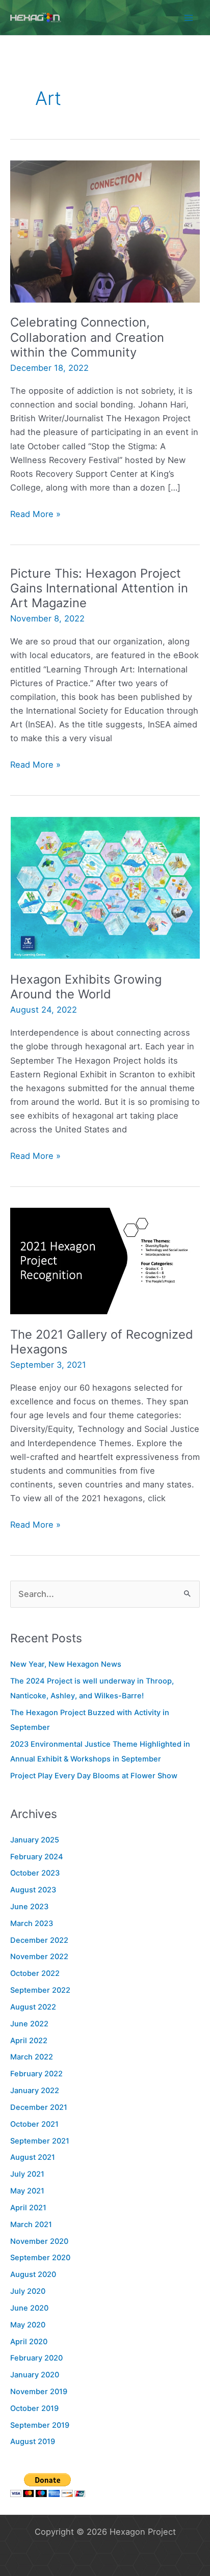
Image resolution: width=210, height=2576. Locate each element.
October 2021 (34, 2124)
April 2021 (28, 2208)
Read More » (35, 515)
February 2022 (36, 2074)
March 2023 (32, 1923)
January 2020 (35, 2375)
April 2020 (29, 2342)
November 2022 (39, 1957)
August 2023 (33, 1890)
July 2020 (28, 2291)
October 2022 (35, 1973)
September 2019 (40, 2425)
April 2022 (29, 2041)
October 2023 (35, 1873)
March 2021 (31, 2225)
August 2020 (33, 2274)
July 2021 (27, 2174)
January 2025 (35, 1840)
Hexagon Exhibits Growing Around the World (86, 987)
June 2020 (29, 2308)
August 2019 (33, 2442)
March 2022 (32, 2057)
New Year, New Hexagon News (66, 1664)
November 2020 (39, 2241)
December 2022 (39, 1940)
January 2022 (35, 2091)
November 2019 (39, 2392)
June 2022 (29, 2024)
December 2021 (39, 2107)
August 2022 (33, 2007)
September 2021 (40, 2141)
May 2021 (27, 2191)
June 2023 (29, 1907)
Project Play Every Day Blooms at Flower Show (94, 1776)
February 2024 (37, 1857)
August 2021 (33, 2157)
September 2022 (40, 1990)
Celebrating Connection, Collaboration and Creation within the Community (87, 337)
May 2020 (28, 2325)
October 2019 (34, 2408)
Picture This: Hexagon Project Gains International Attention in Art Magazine (99, 588)
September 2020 (40, 2258)
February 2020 (36, 2358)
